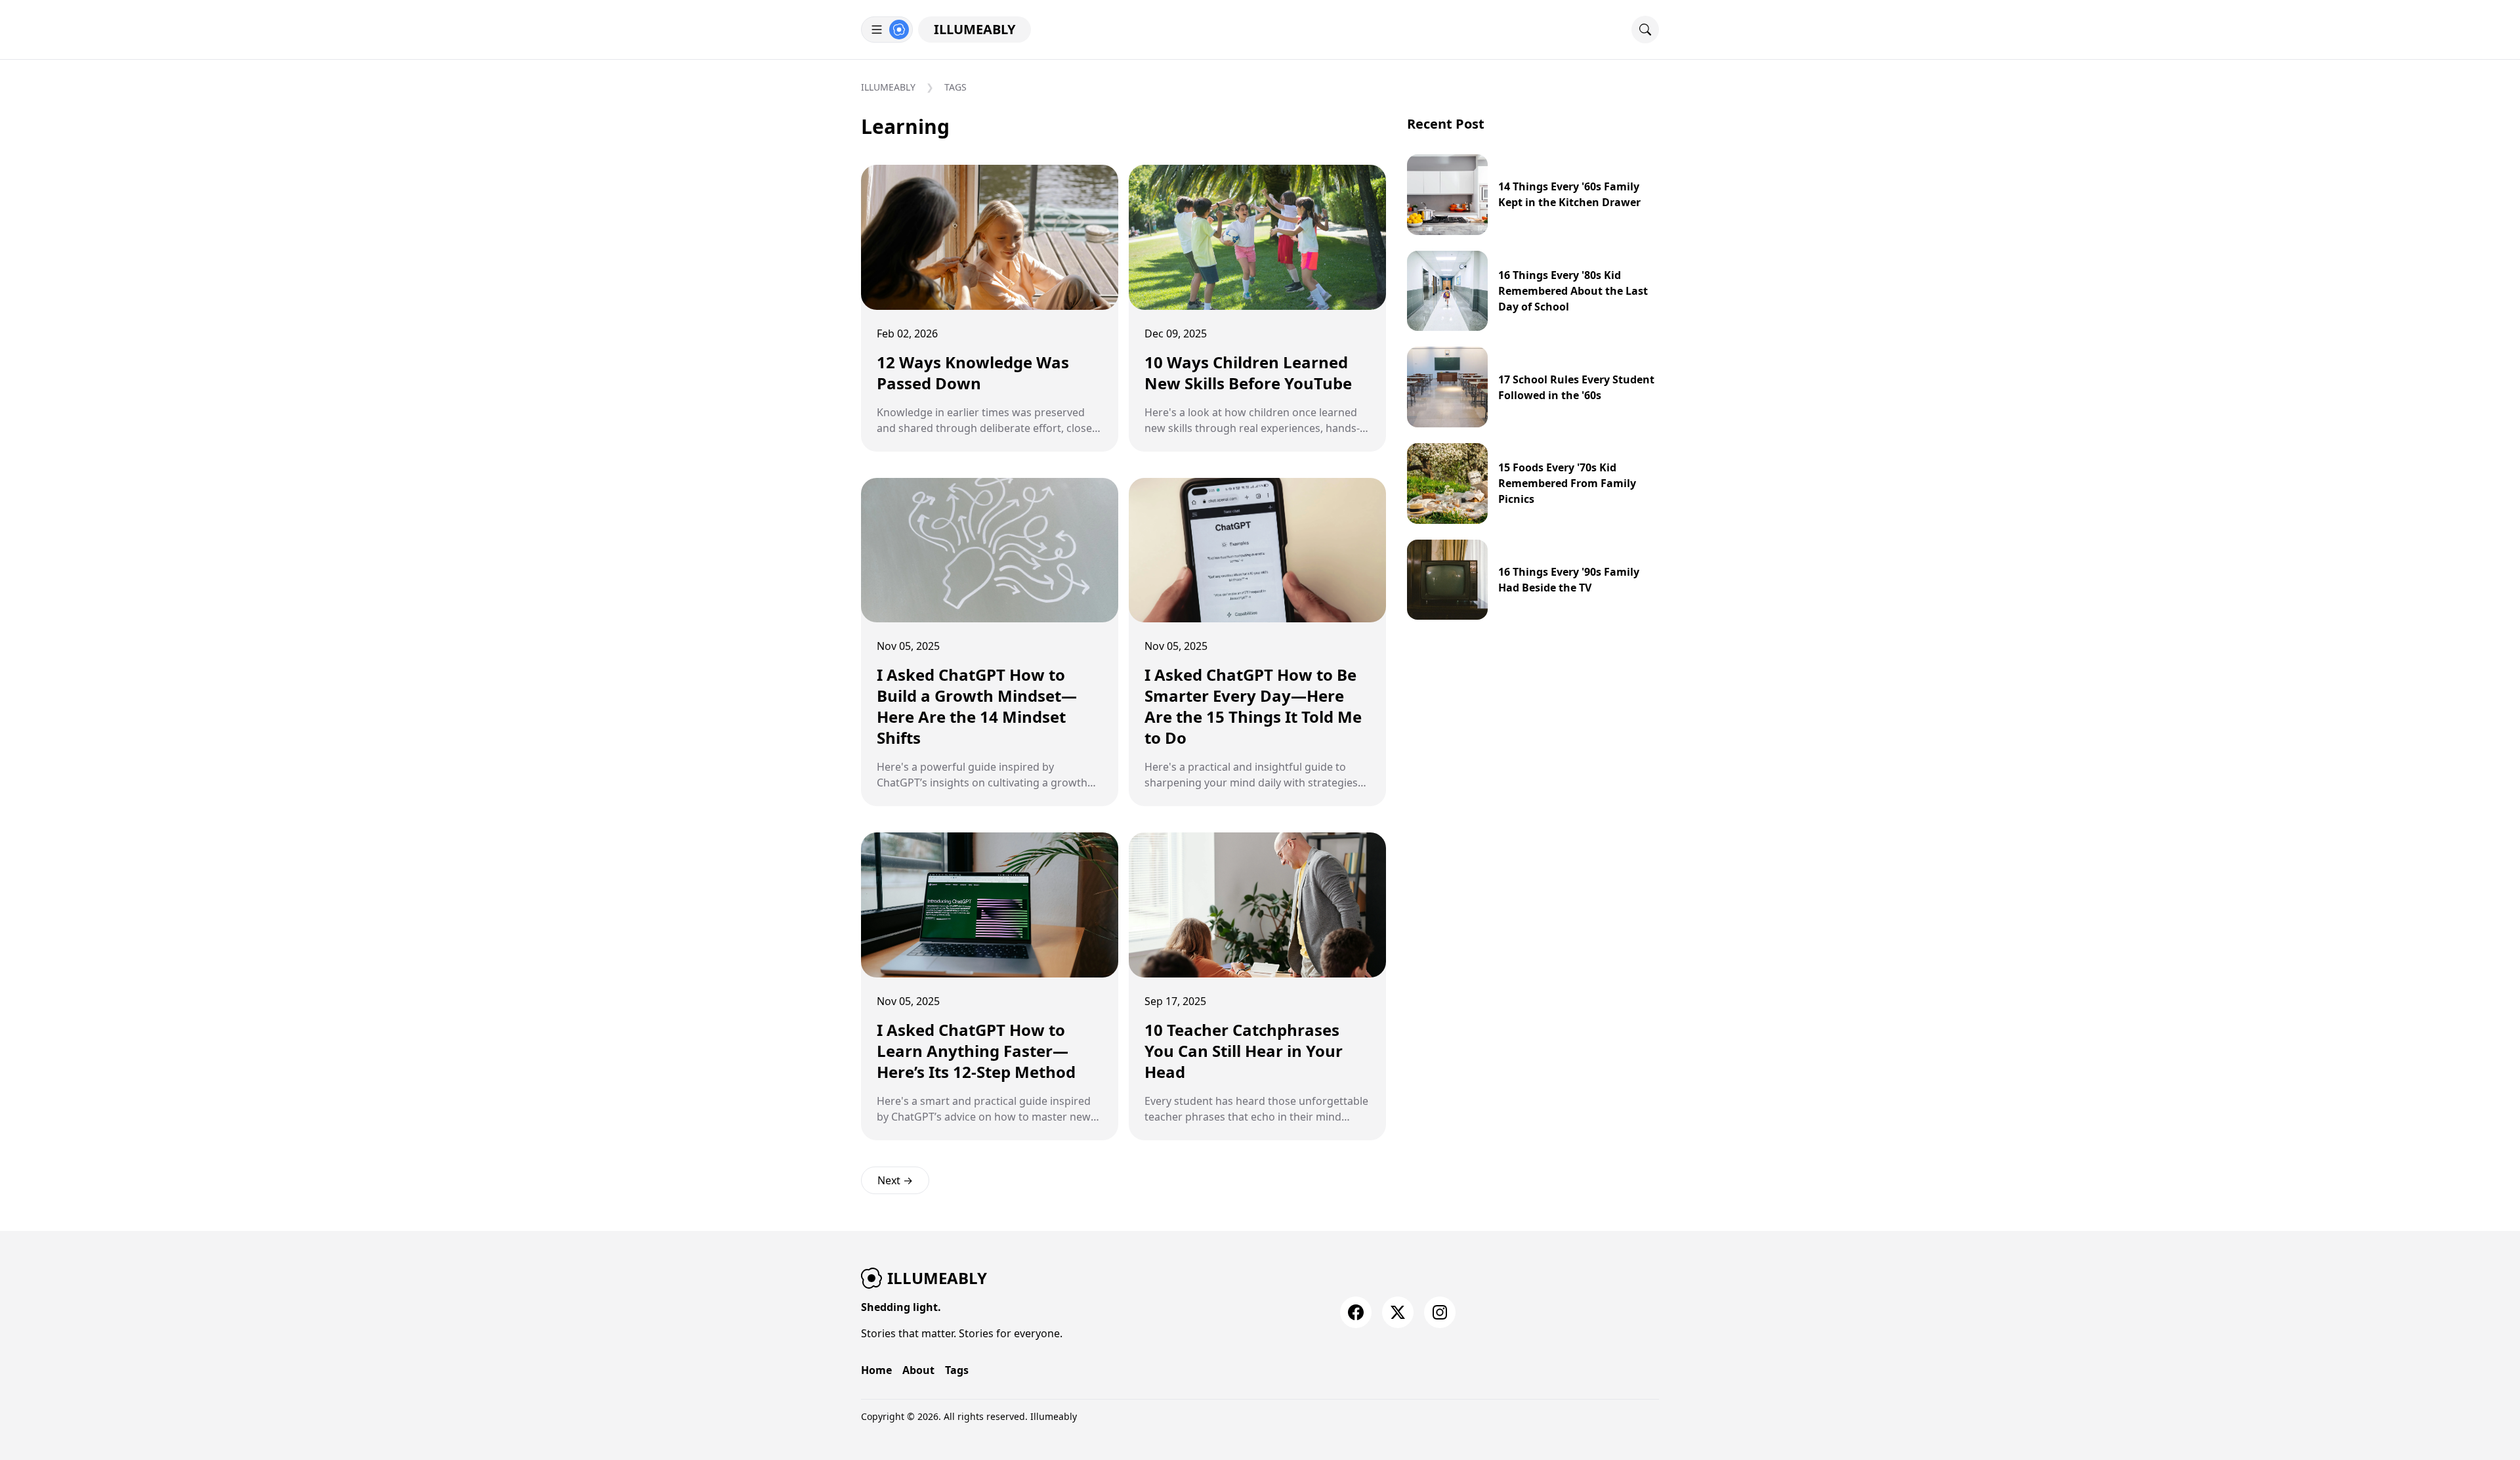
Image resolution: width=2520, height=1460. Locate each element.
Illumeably (975, 29)
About (918, 1370)
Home (876, 1370)
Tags (955, 87)
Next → (895, 1180)
